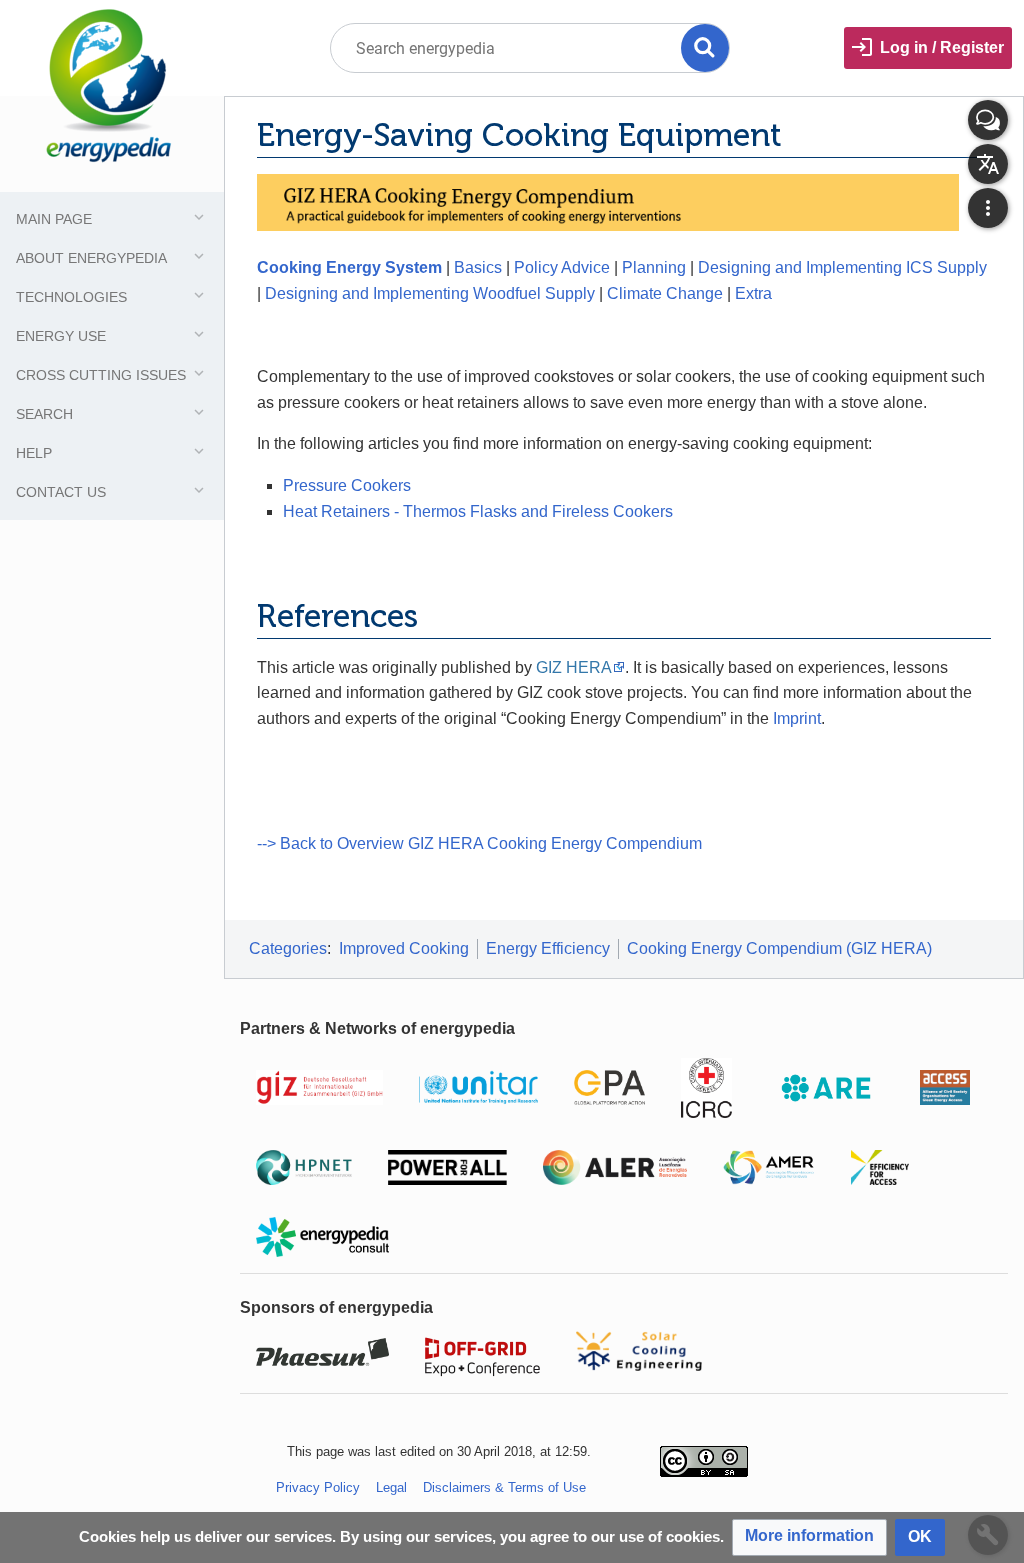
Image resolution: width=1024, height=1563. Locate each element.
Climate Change (665, 293)
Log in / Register (942, 47)
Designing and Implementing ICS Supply (842, 267)
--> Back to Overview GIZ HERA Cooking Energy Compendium (479, 843)
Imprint (797, 718)
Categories (288, 948)
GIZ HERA (574, 667)
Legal (391, 1487)
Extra (753, 293)
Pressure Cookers (347, 485)
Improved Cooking (404, 948)
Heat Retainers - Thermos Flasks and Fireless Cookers (478, 511)
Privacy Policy (318, 1487)
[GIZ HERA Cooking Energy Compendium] (608, 201)
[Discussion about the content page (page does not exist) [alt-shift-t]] (988, 120)
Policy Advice (562, 267)
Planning (654, 267)
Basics (478, 267)
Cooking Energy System (349, 267)
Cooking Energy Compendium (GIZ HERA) (779, 948)
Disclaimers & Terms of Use (504, 1487)
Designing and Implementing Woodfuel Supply (430, 293)
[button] (809, 1537)
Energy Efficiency (548, 948)
